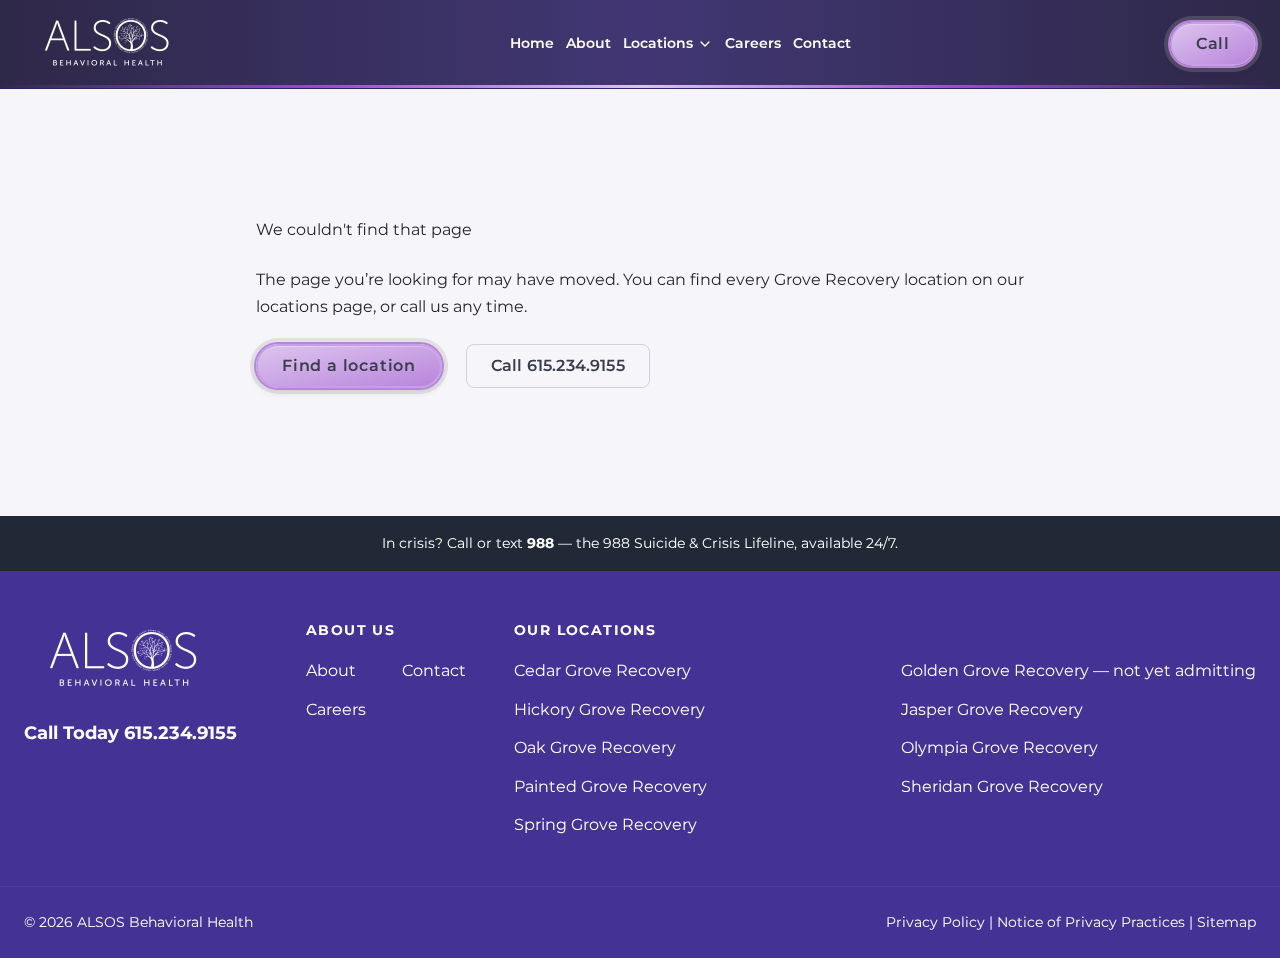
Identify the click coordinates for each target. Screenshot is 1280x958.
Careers (753, 43)
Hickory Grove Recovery (609, 709)
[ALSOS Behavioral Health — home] (108, 44)
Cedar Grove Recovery (602, 670)
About (588, 43)
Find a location (349, 365)
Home (532, 43)
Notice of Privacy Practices (1091, 922)
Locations (658, 43)
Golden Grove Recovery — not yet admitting (1078, 670)
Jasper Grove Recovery (992, 709)
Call (1213, 43)
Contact (822, 43)
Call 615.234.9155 (558, 365)
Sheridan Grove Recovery (1002, 786)
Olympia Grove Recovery (999, 747)
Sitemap (1226, 922)
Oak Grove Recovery (595, 747)
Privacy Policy (935, 922)
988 (540, 543)
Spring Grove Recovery (605, 824)
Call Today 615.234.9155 (130, 733)
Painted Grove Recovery (610, 786)
